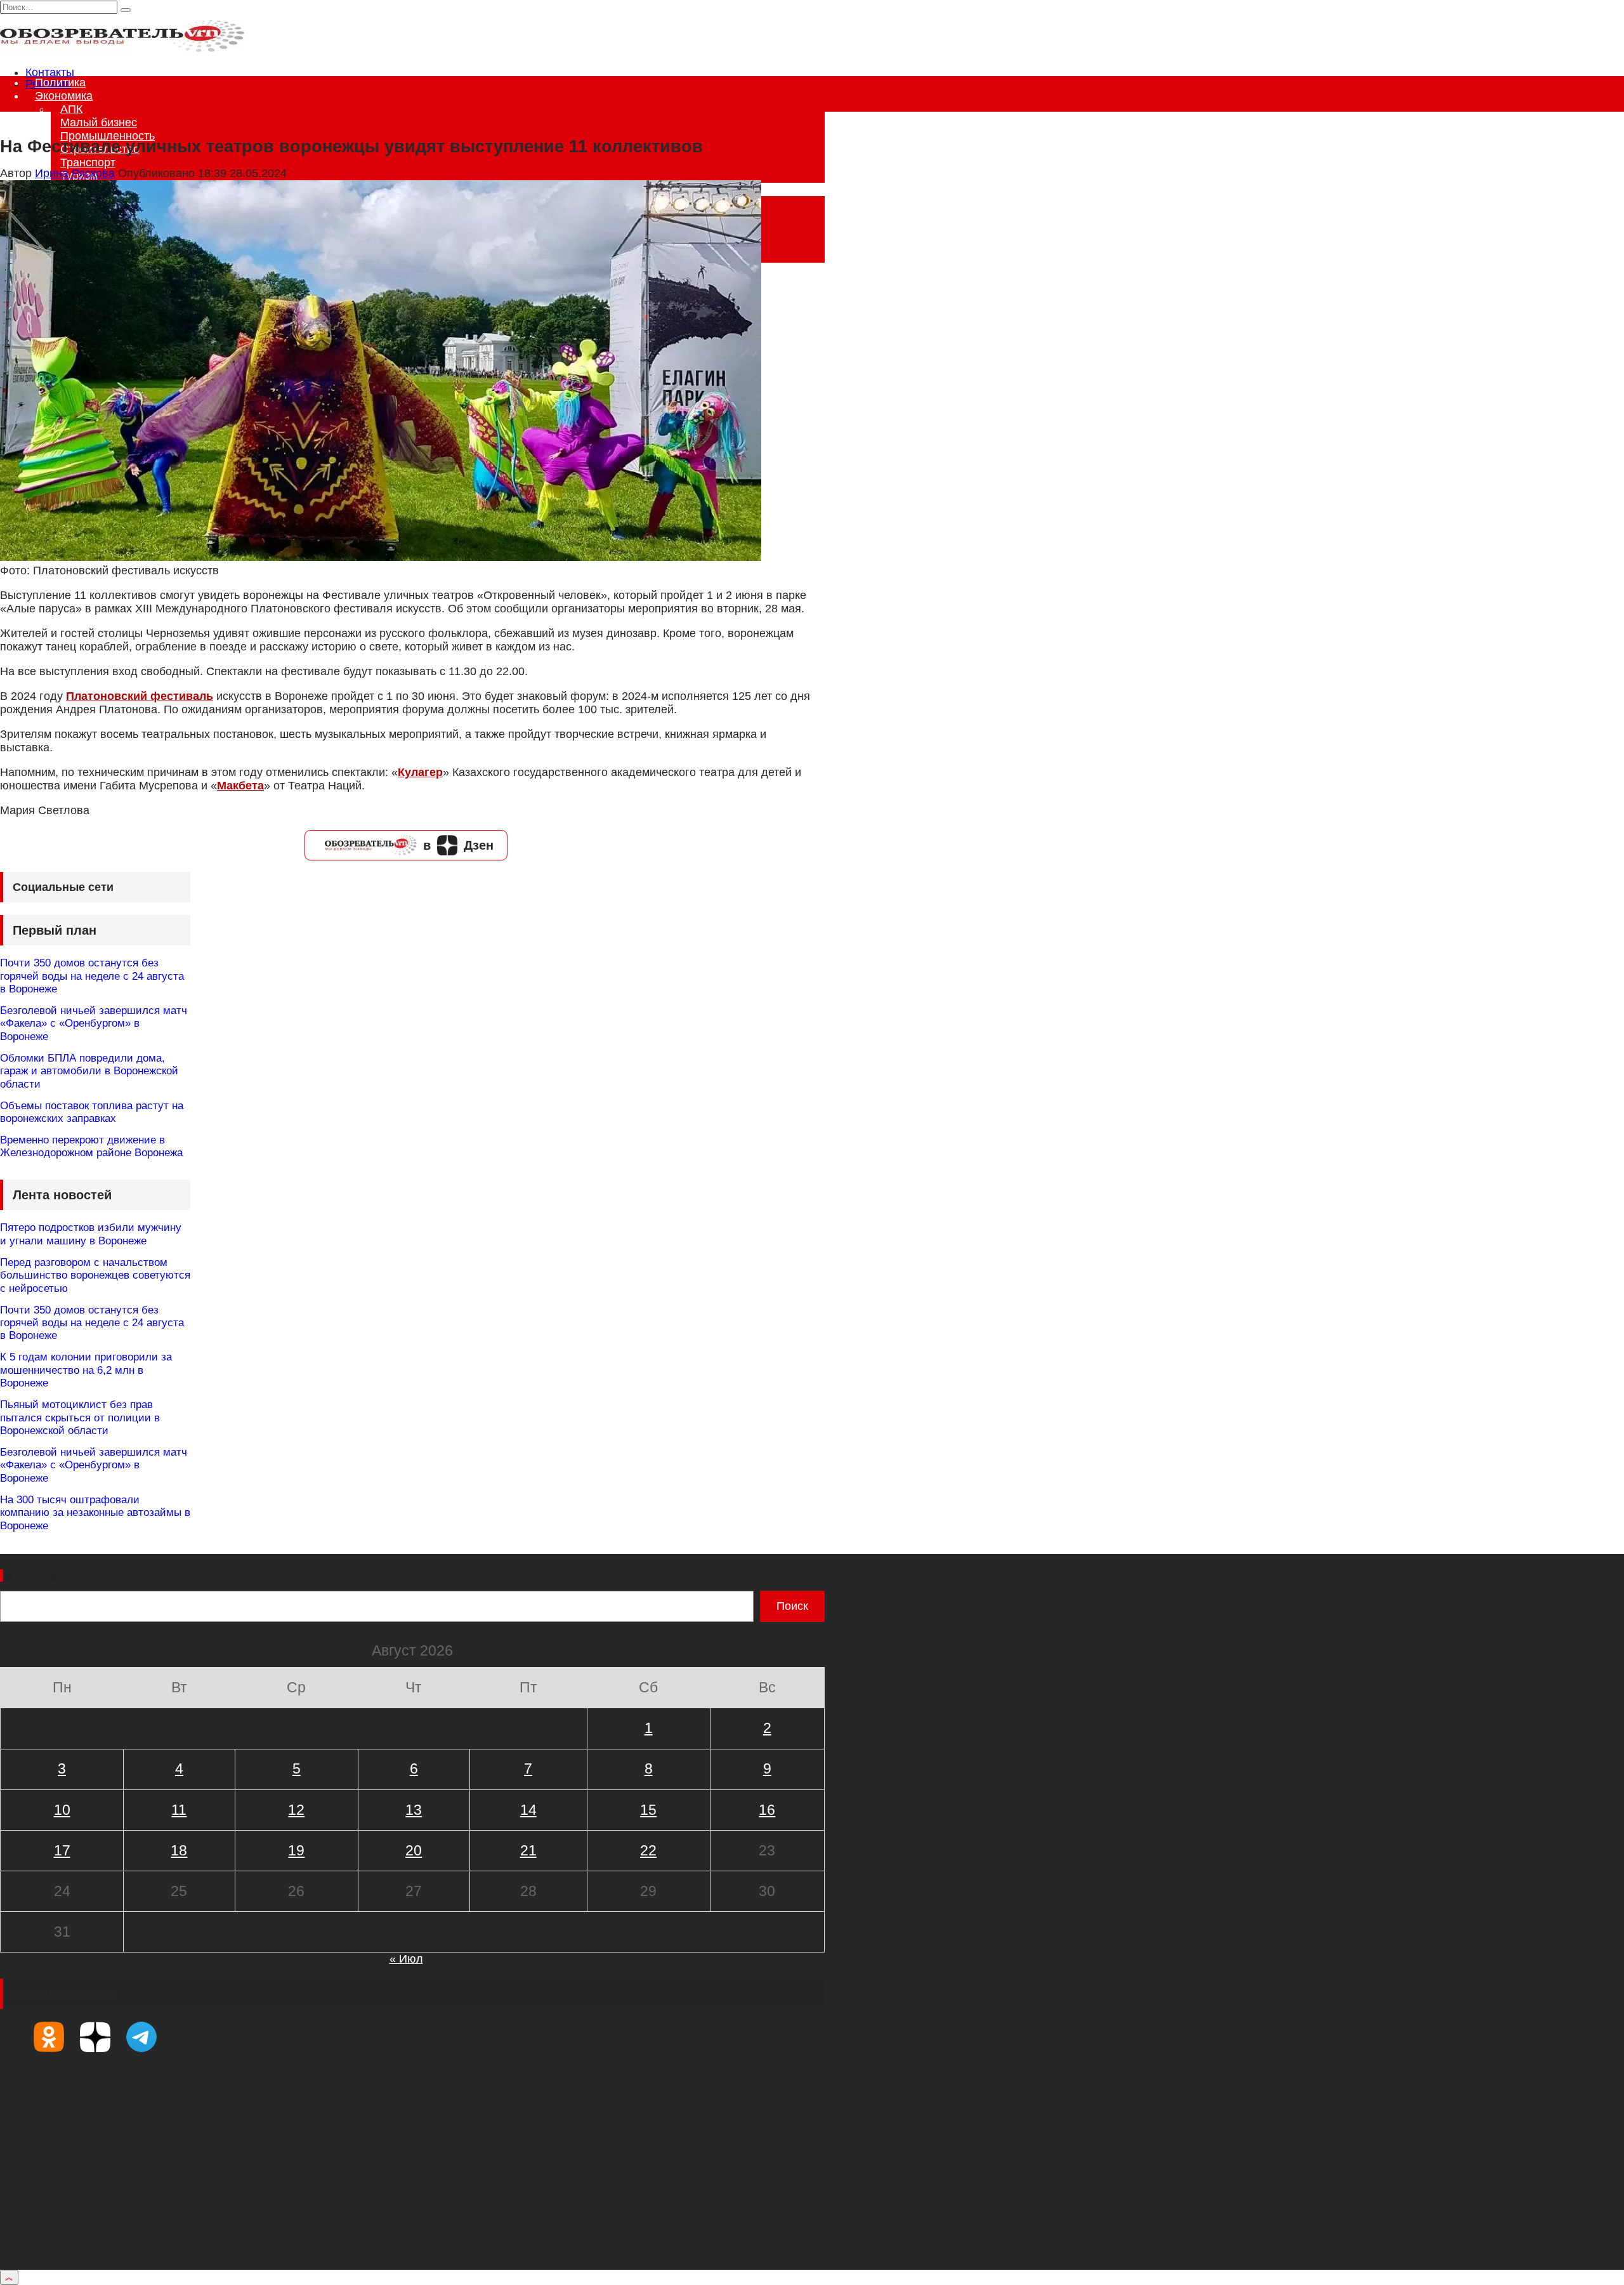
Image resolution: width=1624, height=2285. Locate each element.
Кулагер (420, 772)
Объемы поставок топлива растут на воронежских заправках (92, 1112)
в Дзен (458, 845)
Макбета (240, 786)
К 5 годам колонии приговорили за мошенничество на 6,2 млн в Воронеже (86, 1370)
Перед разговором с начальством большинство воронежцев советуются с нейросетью (95, 1275)
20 (414, 1850)
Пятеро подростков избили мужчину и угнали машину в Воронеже (91, 1234)
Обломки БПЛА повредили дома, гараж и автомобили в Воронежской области (89, 1071)
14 (528, 1810)
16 (767, 1810)
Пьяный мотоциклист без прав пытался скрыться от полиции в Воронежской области (80, 1418)
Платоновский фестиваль (140, 696)
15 (648, 1810)
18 (179, 1850)
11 (179, 1810)
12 (296, 1810)
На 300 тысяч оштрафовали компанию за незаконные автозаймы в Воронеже (95, 1513)
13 (414, 1810)
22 (648, 1850)
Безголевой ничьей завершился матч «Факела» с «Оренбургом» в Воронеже (94, 1024)
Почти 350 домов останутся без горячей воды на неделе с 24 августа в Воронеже (92, 976)
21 (528, 1850)
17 (62, 1850)
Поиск (30, 1576)
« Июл (406, 1959)
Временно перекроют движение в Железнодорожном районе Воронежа (91, 1146)
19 (296, 1850)
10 (62, 1810)
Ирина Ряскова (75, 173)
